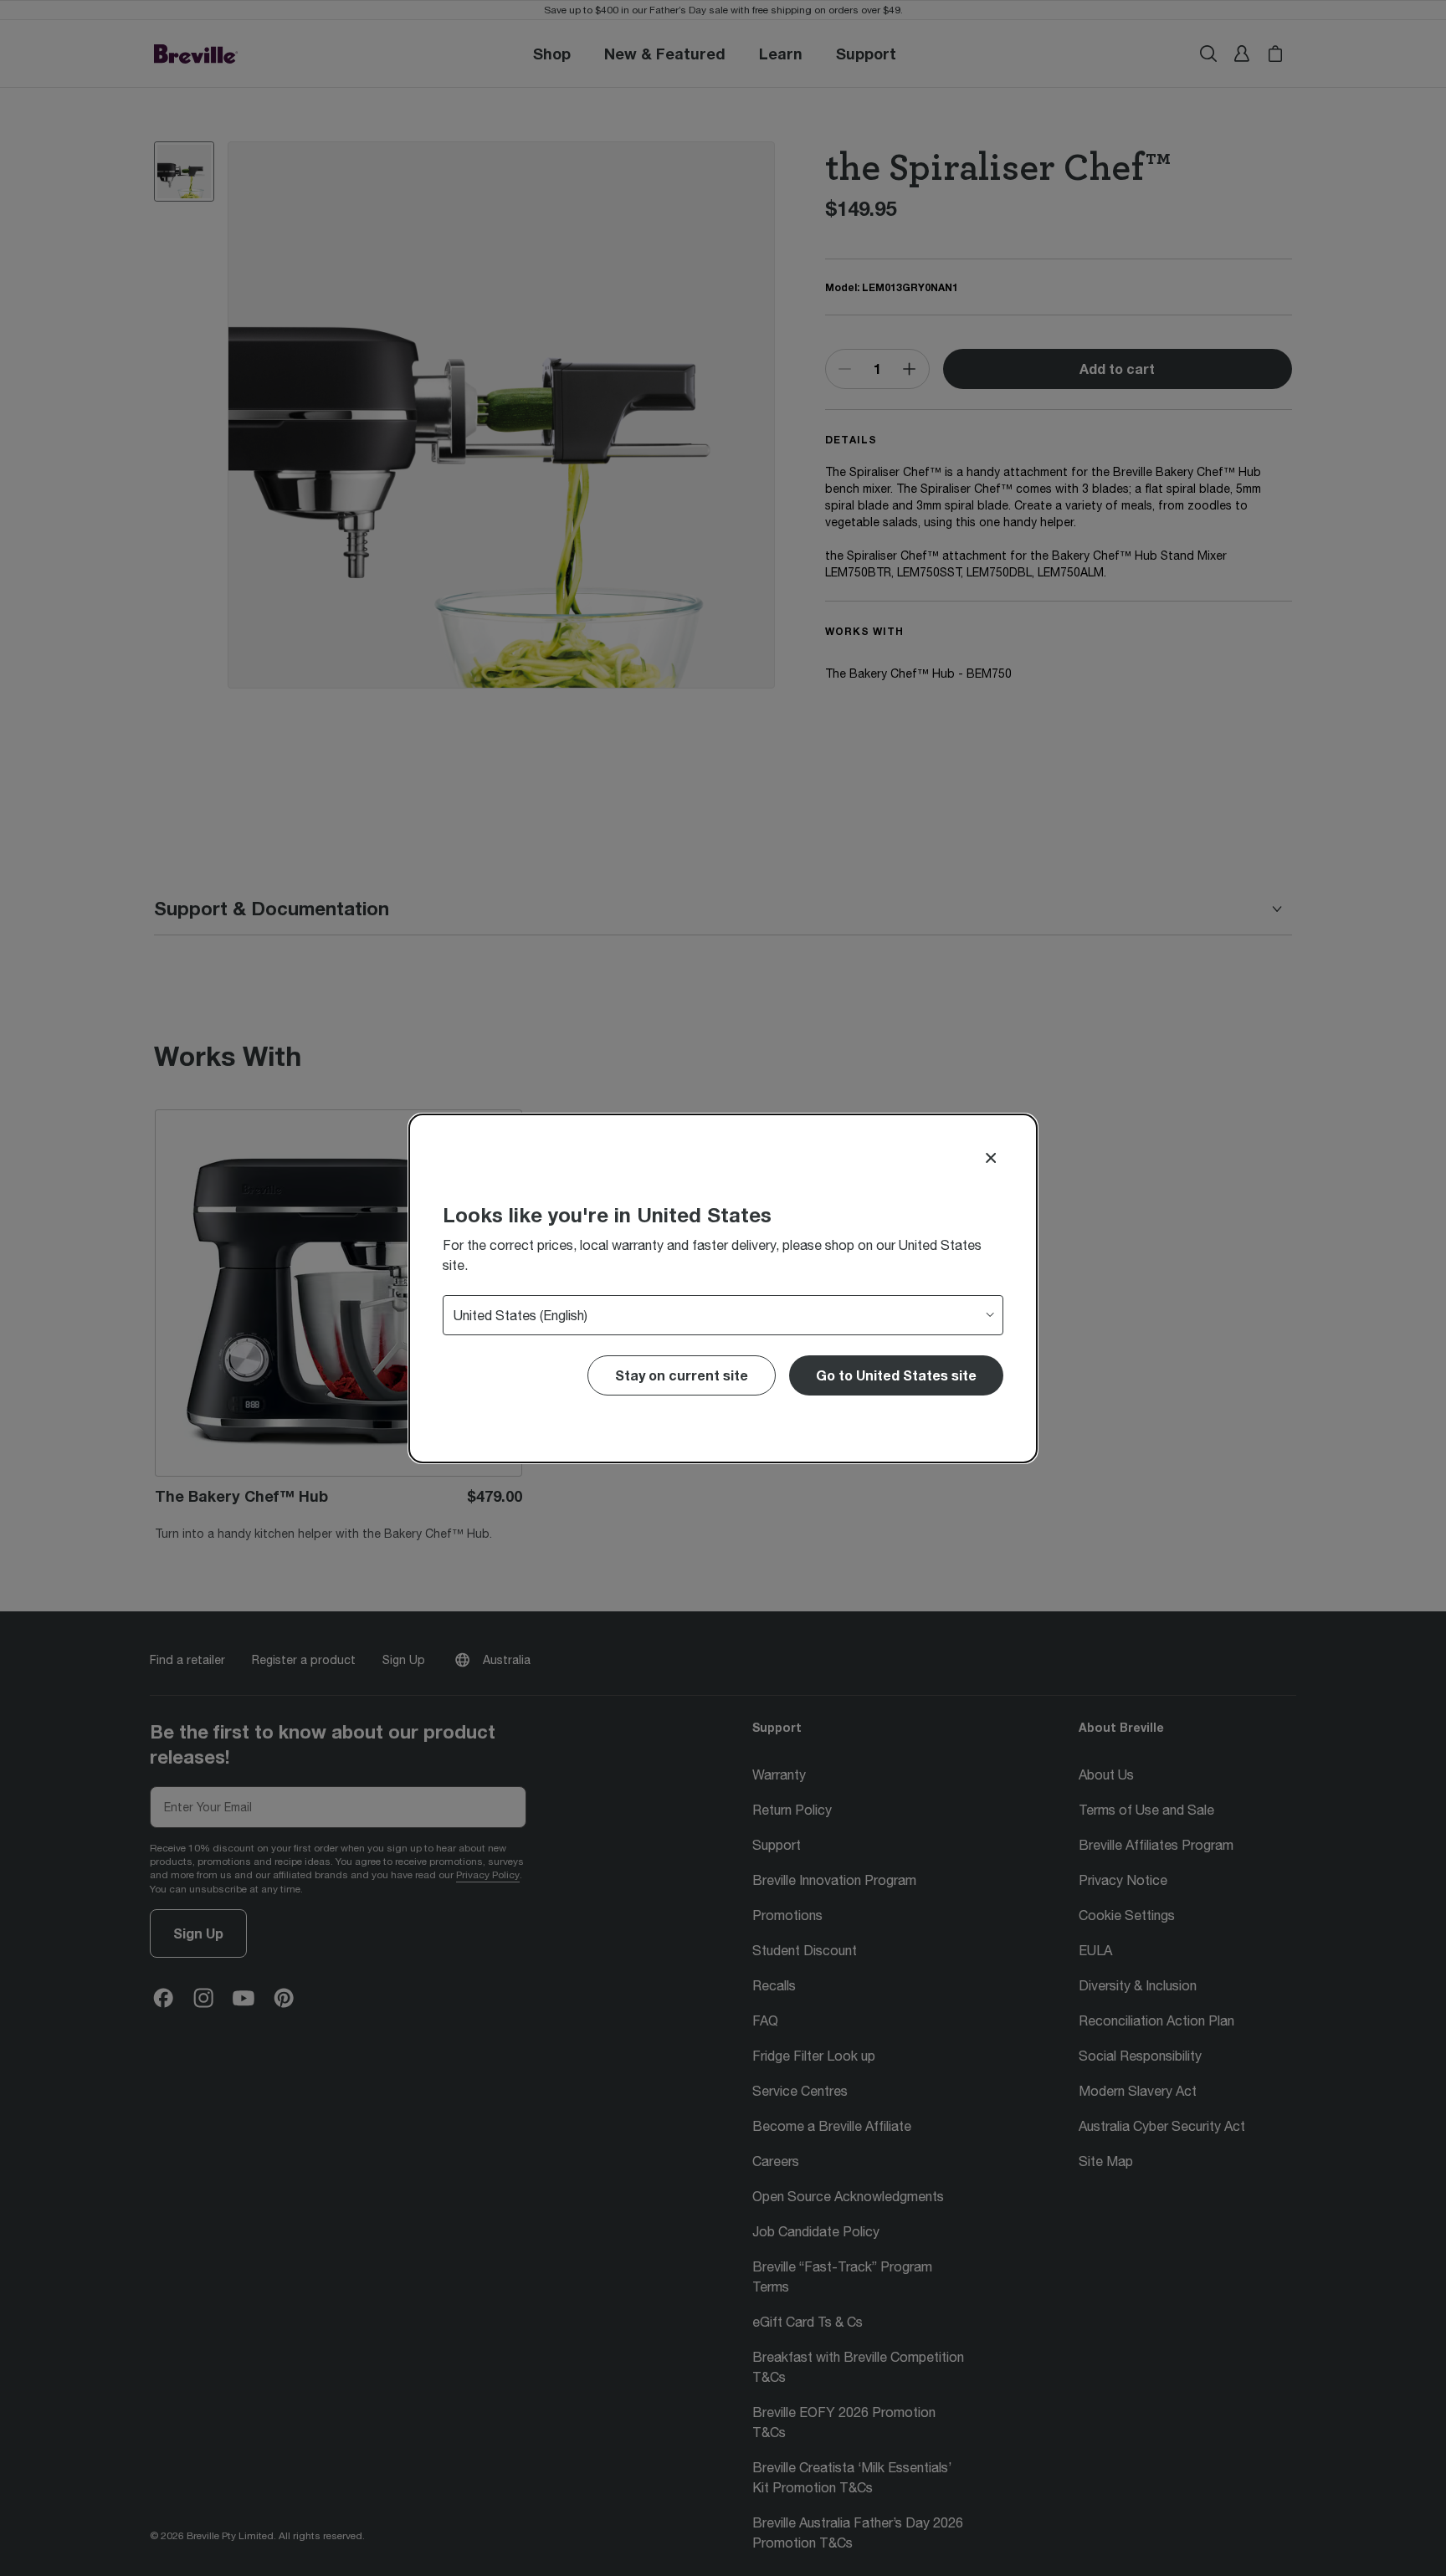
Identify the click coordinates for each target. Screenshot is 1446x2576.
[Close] (991, 1158)
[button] (896, 1375)
